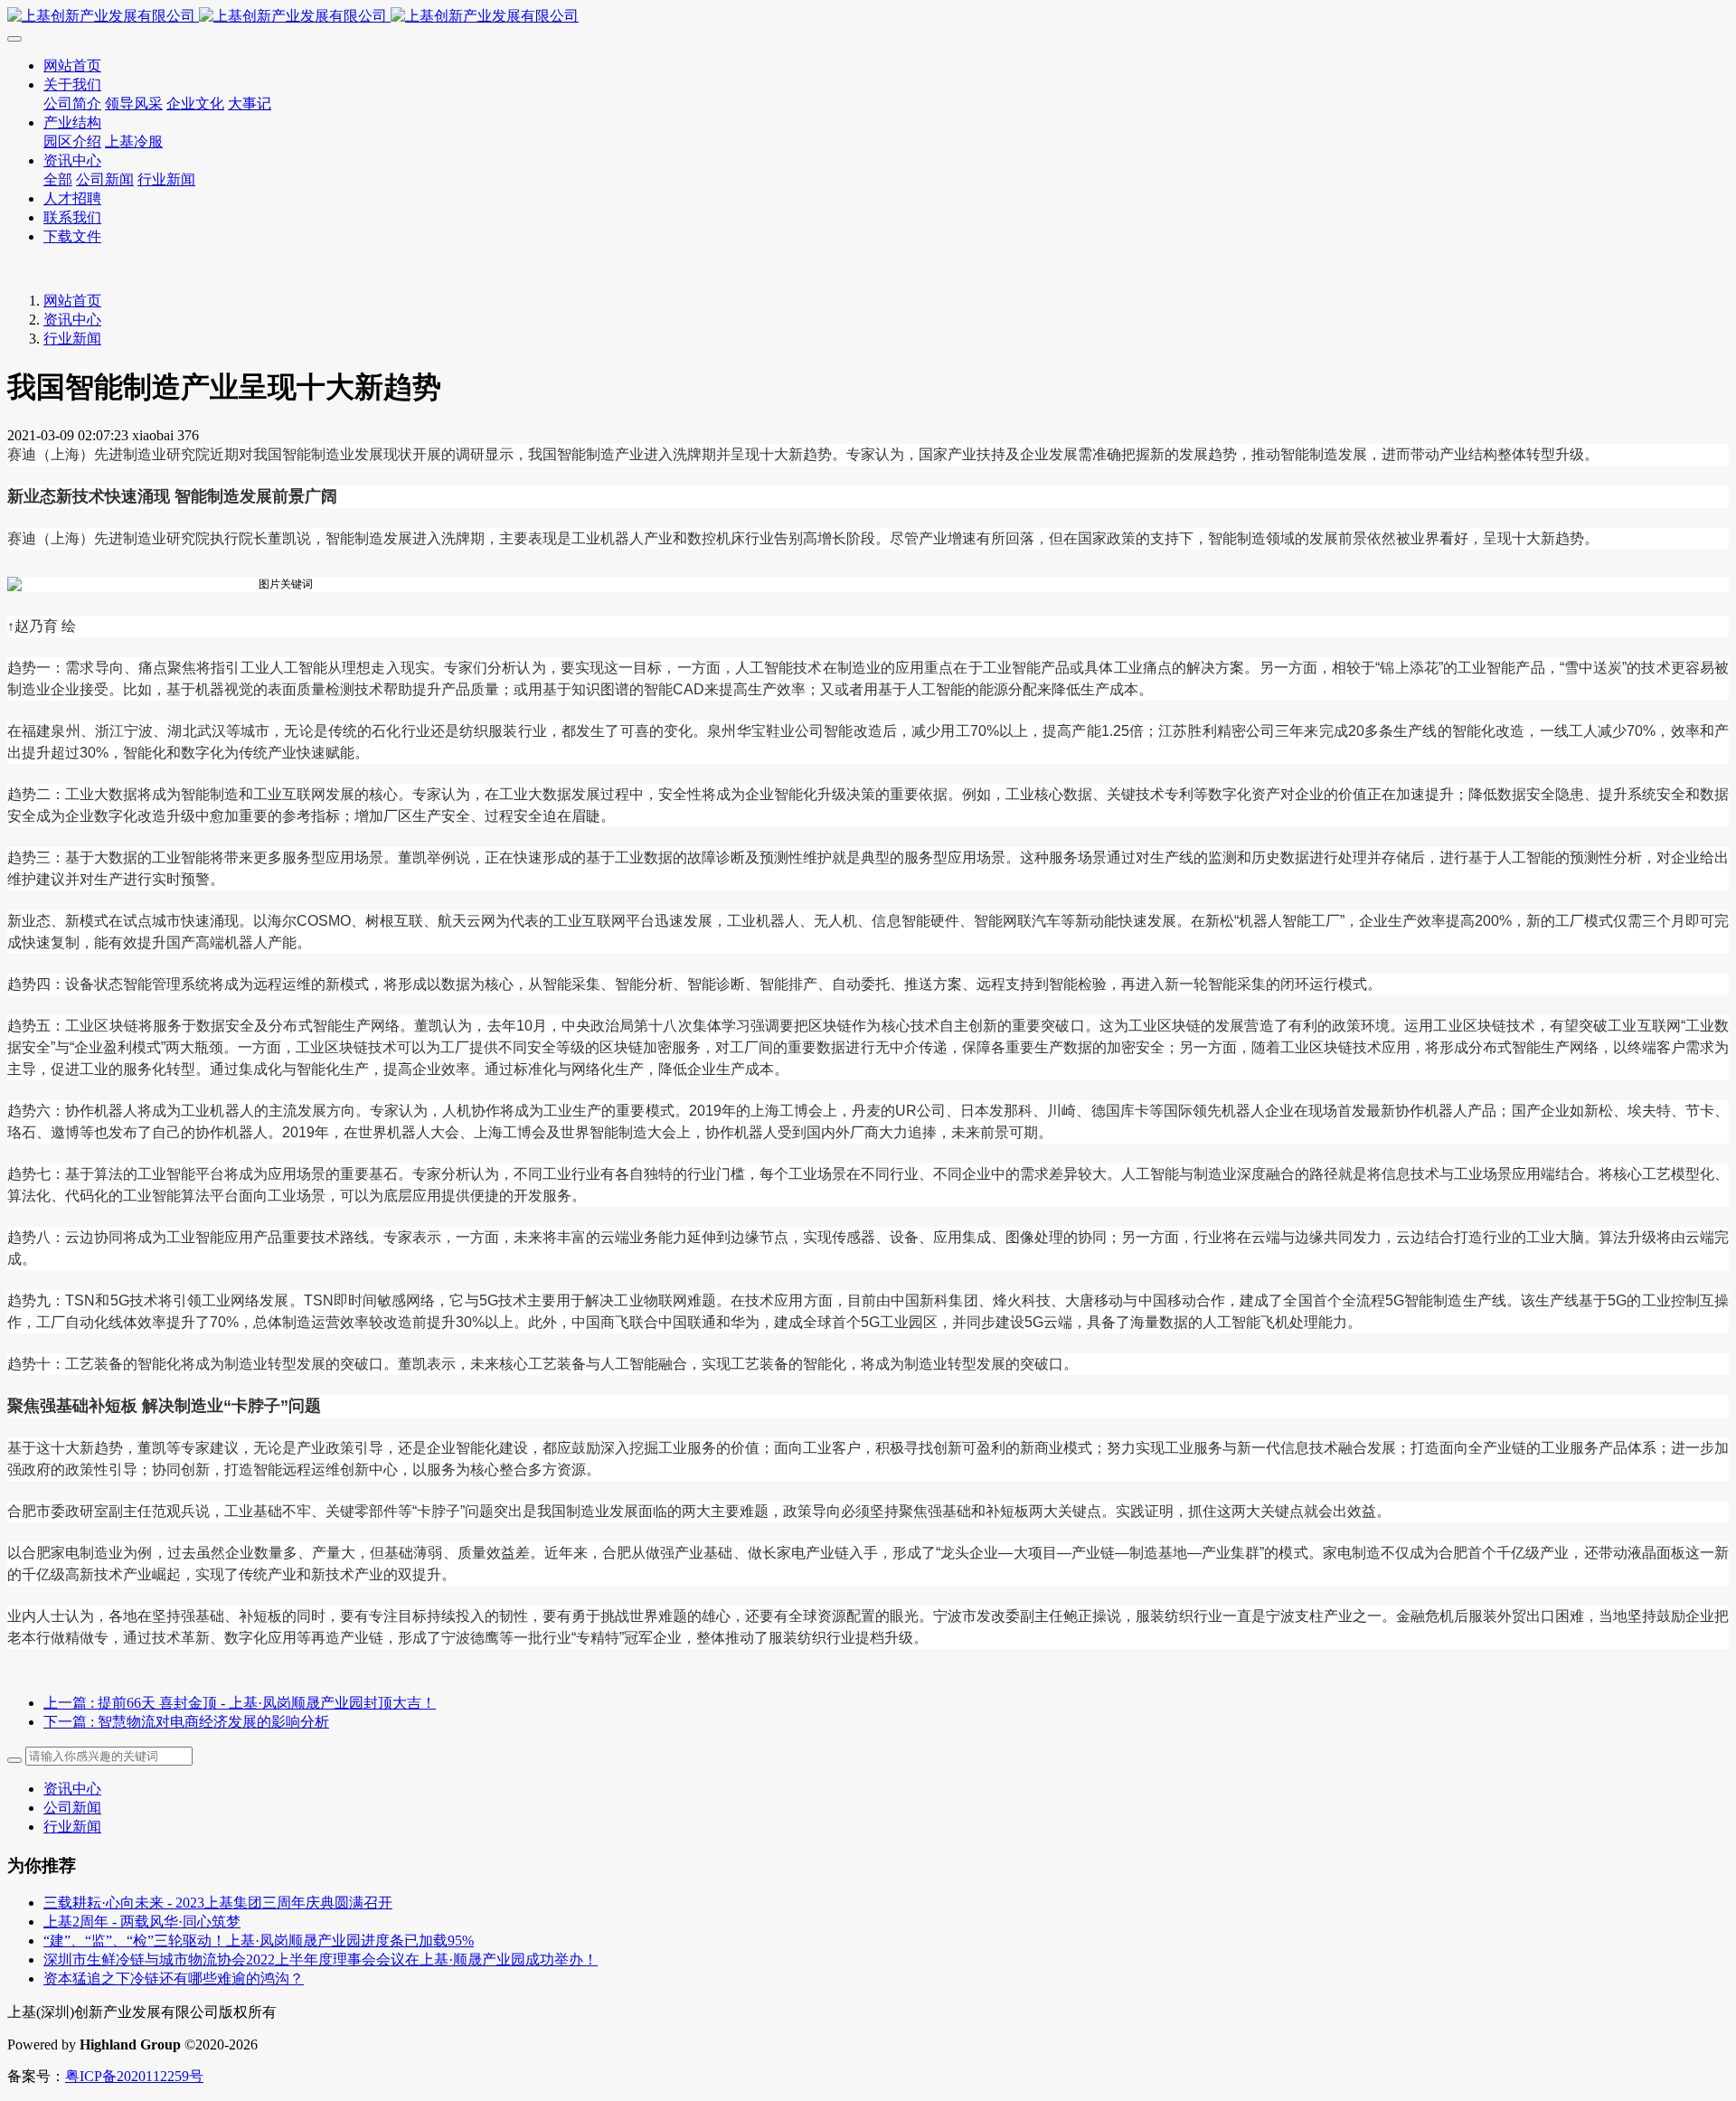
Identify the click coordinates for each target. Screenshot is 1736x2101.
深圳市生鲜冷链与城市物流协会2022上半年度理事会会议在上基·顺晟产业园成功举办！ (321, 1960)
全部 (58, 179)
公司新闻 (72, 1808)
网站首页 (72, 301)
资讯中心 (72, 320)
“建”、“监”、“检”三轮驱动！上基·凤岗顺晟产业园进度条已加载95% (259, 1941)
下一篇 (186, 1722)
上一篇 (240, 1703)
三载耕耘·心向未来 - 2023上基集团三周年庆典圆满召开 (218, 1903)
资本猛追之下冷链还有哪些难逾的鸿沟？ (174, 1979)
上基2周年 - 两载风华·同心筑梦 (142, 1922)
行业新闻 (72, 339)
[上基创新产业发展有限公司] (868, 17)
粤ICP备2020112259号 (134, 2076)
